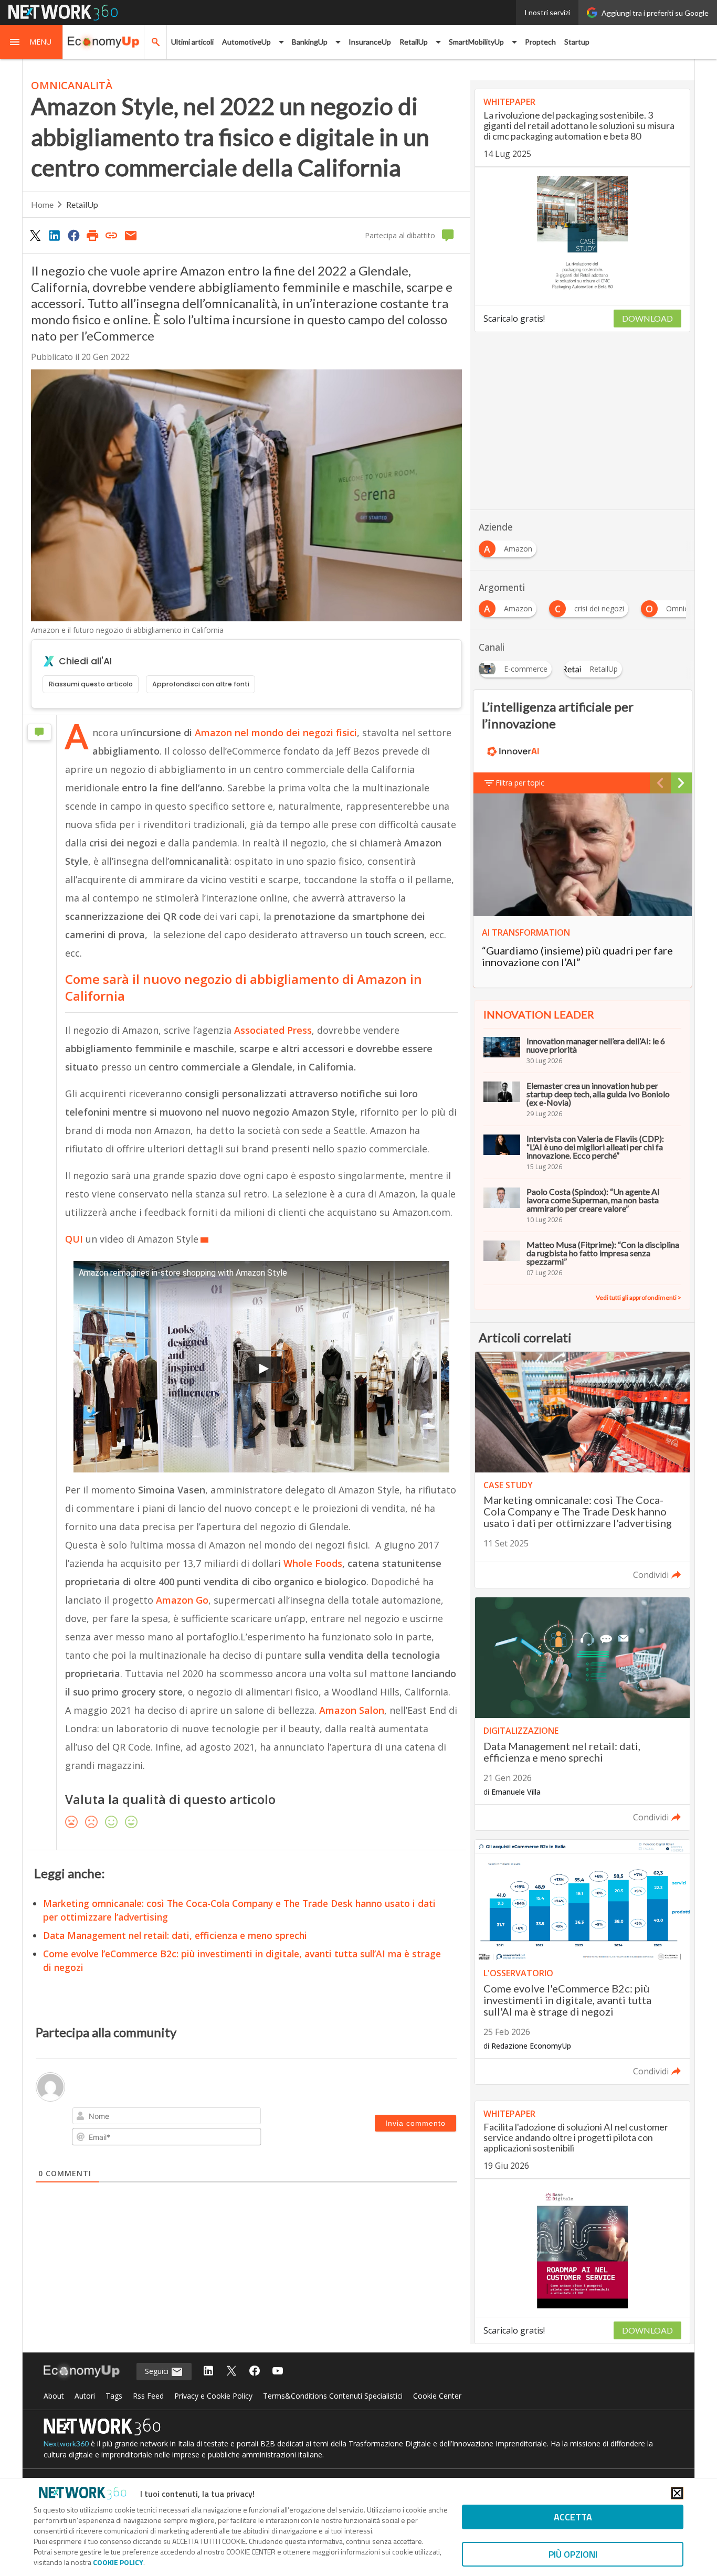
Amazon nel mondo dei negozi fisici (276, 733)
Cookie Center (437, 2396)
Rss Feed (148, 2396)
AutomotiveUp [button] (246, 42)
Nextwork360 (66, 2444)
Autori (85, 2396)
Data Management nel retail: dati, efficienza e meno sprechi (175, 1935)
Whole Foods (313, 1563)
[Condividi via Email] (131, 235)
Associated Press (272, 1030)
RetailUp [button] (414, 42)
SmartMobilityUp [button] (476, 42)
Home (42, 204)
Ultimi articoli (192, 42)
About (54, 2396)
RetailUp (82, 204)
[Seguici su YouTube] (278, 2372)
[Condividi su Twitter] (35, 235)
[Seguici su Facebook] (255, 2372)
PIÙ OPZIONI (573, 2554)
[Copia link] (112, 235)
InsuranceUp (370, 42)
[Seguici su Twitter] (231, 2372)
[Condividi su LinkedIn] (54, 235)
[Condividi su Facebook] (73, 235)
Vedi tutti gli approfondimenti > (639, 1297)
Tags (114, 2396)
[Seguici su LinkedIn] (208, 2372)
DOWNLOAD (647, 318)
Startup (577, 42)
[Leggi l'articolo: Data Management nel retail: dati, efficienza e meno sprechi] (582, 1714)
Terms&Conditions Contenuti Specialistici (333, 2396)
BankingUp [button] (310, 42)
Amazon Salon (350, 1710)
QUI (74, 1239)
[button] (31, 42)
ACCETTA (573, 2517)
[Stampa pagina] (92, 235)
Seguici (158, 2371)
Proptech (540, 42)
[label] (261, 1655)
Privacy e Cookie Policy (213, 2396)
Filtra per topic (520, 783)
